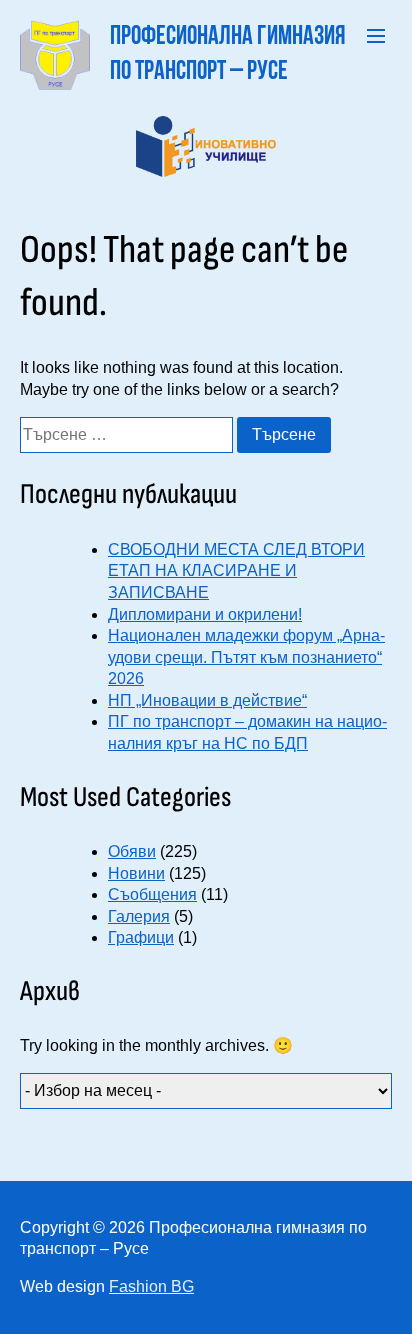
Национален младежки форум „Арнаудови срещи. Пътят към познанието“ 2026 (246, 657)
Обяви (132, 851)
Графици (141, 937)
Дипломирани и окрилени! (205, 614)
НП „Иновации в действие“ (207, 700)
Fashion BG (151, 1286)
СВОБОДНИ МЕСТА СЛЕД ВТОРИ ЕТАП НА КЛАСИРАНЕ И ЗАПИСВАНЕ (236, 571)
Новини (136, 873)
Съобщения (152, 894)
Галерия (139, 916)
